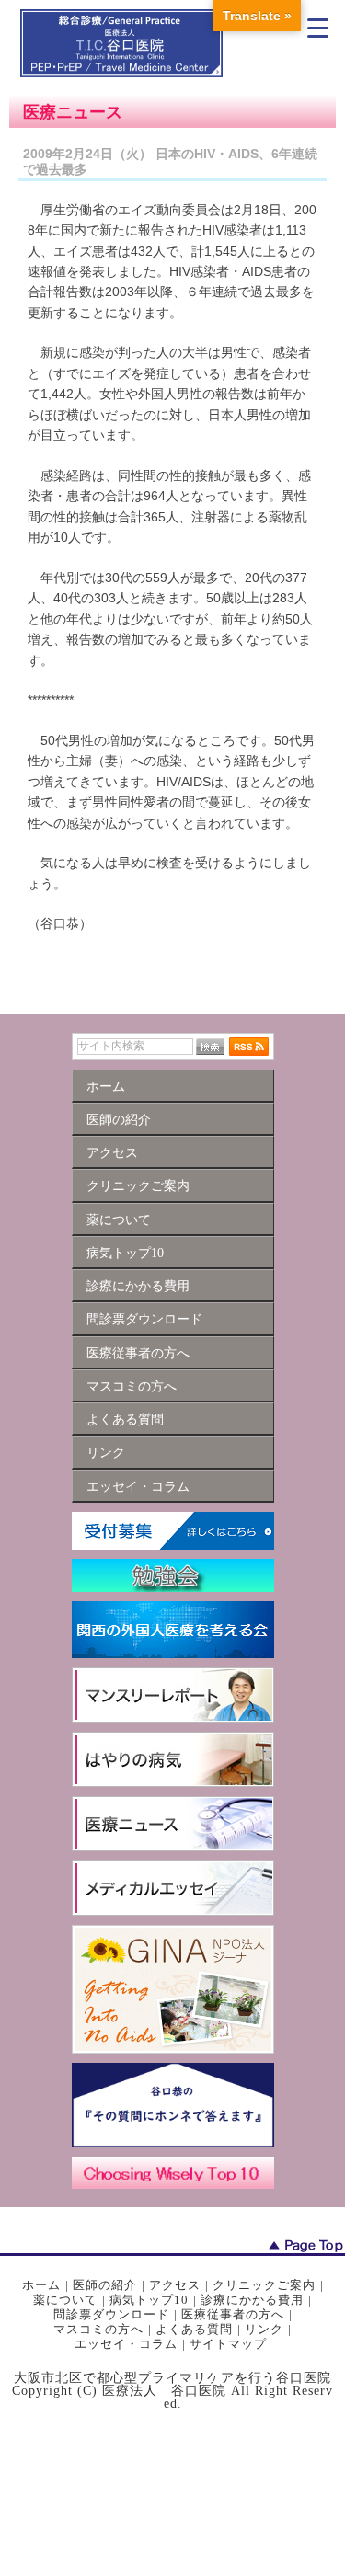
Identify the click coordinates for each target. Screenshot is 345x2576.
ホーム (41, 2285)
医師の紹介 (105, 2285)
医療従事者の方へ (233, 2314)
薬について (65, 2300)
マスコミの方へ (98, 2329)
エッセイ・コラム (126, 2344)
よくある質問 (194, 2329)
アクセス (175, 2285)
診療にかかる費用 (252, 2300)
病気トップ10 (149, 2300)
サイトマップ (228, 2344)
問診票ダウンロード (111, 2314)
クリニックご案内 (264, 2285)
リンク (264, 2329)
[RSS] (249, 1046)
